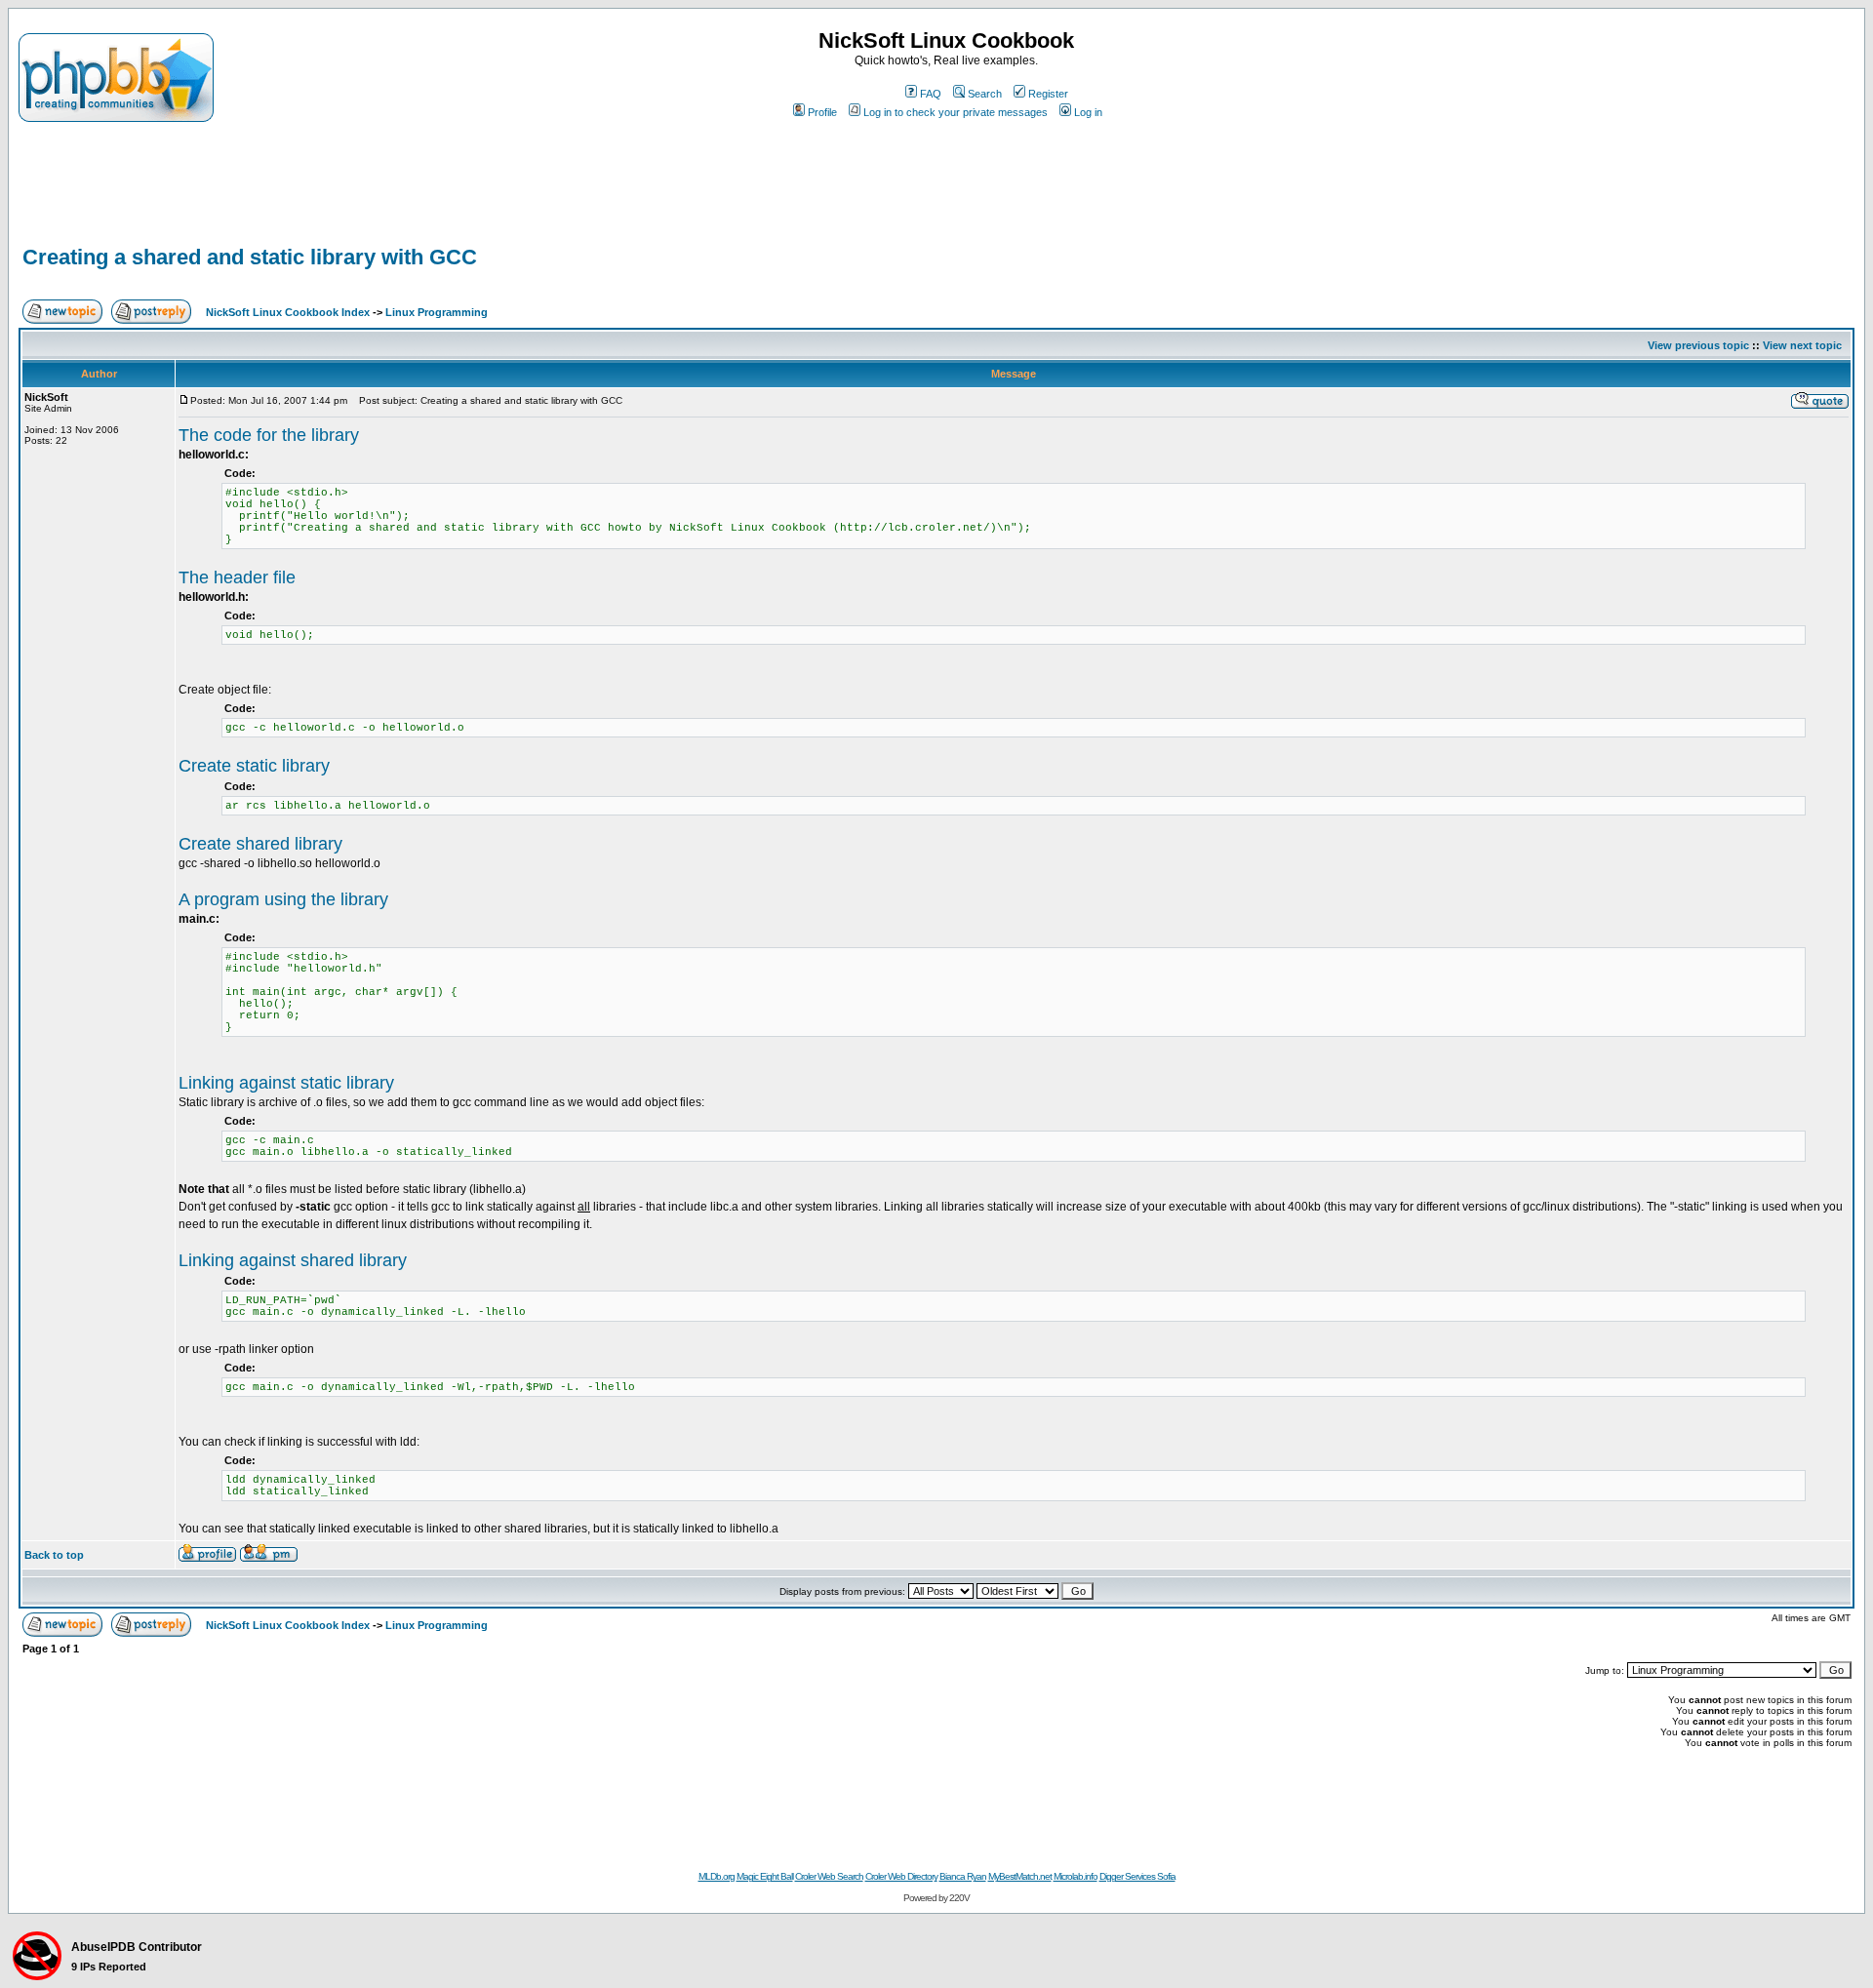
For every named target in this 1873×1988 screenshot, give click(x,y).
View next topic (1802, 345)
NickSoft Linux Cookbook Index (288, 312)
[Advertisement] (1767, 48)
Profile (822, 112)
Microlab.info (1076, 1876)
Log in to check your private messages (956, 112)
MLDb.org (717, 1876)
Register (1048, 94)
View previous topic (1698, 345)
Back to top (54, 1555)
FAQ (931, 94)
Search (985, 94)
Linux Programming (437, 312)
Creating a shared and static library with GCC (250, 257)
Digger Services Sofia (1137, 1876)
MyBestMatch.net (1020, 1876)
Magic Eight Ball (765, 1876)
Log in (1088, 112)
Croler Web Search (829, 1876)
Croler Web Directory (901, 1876)
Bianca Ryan (963, 1876)
